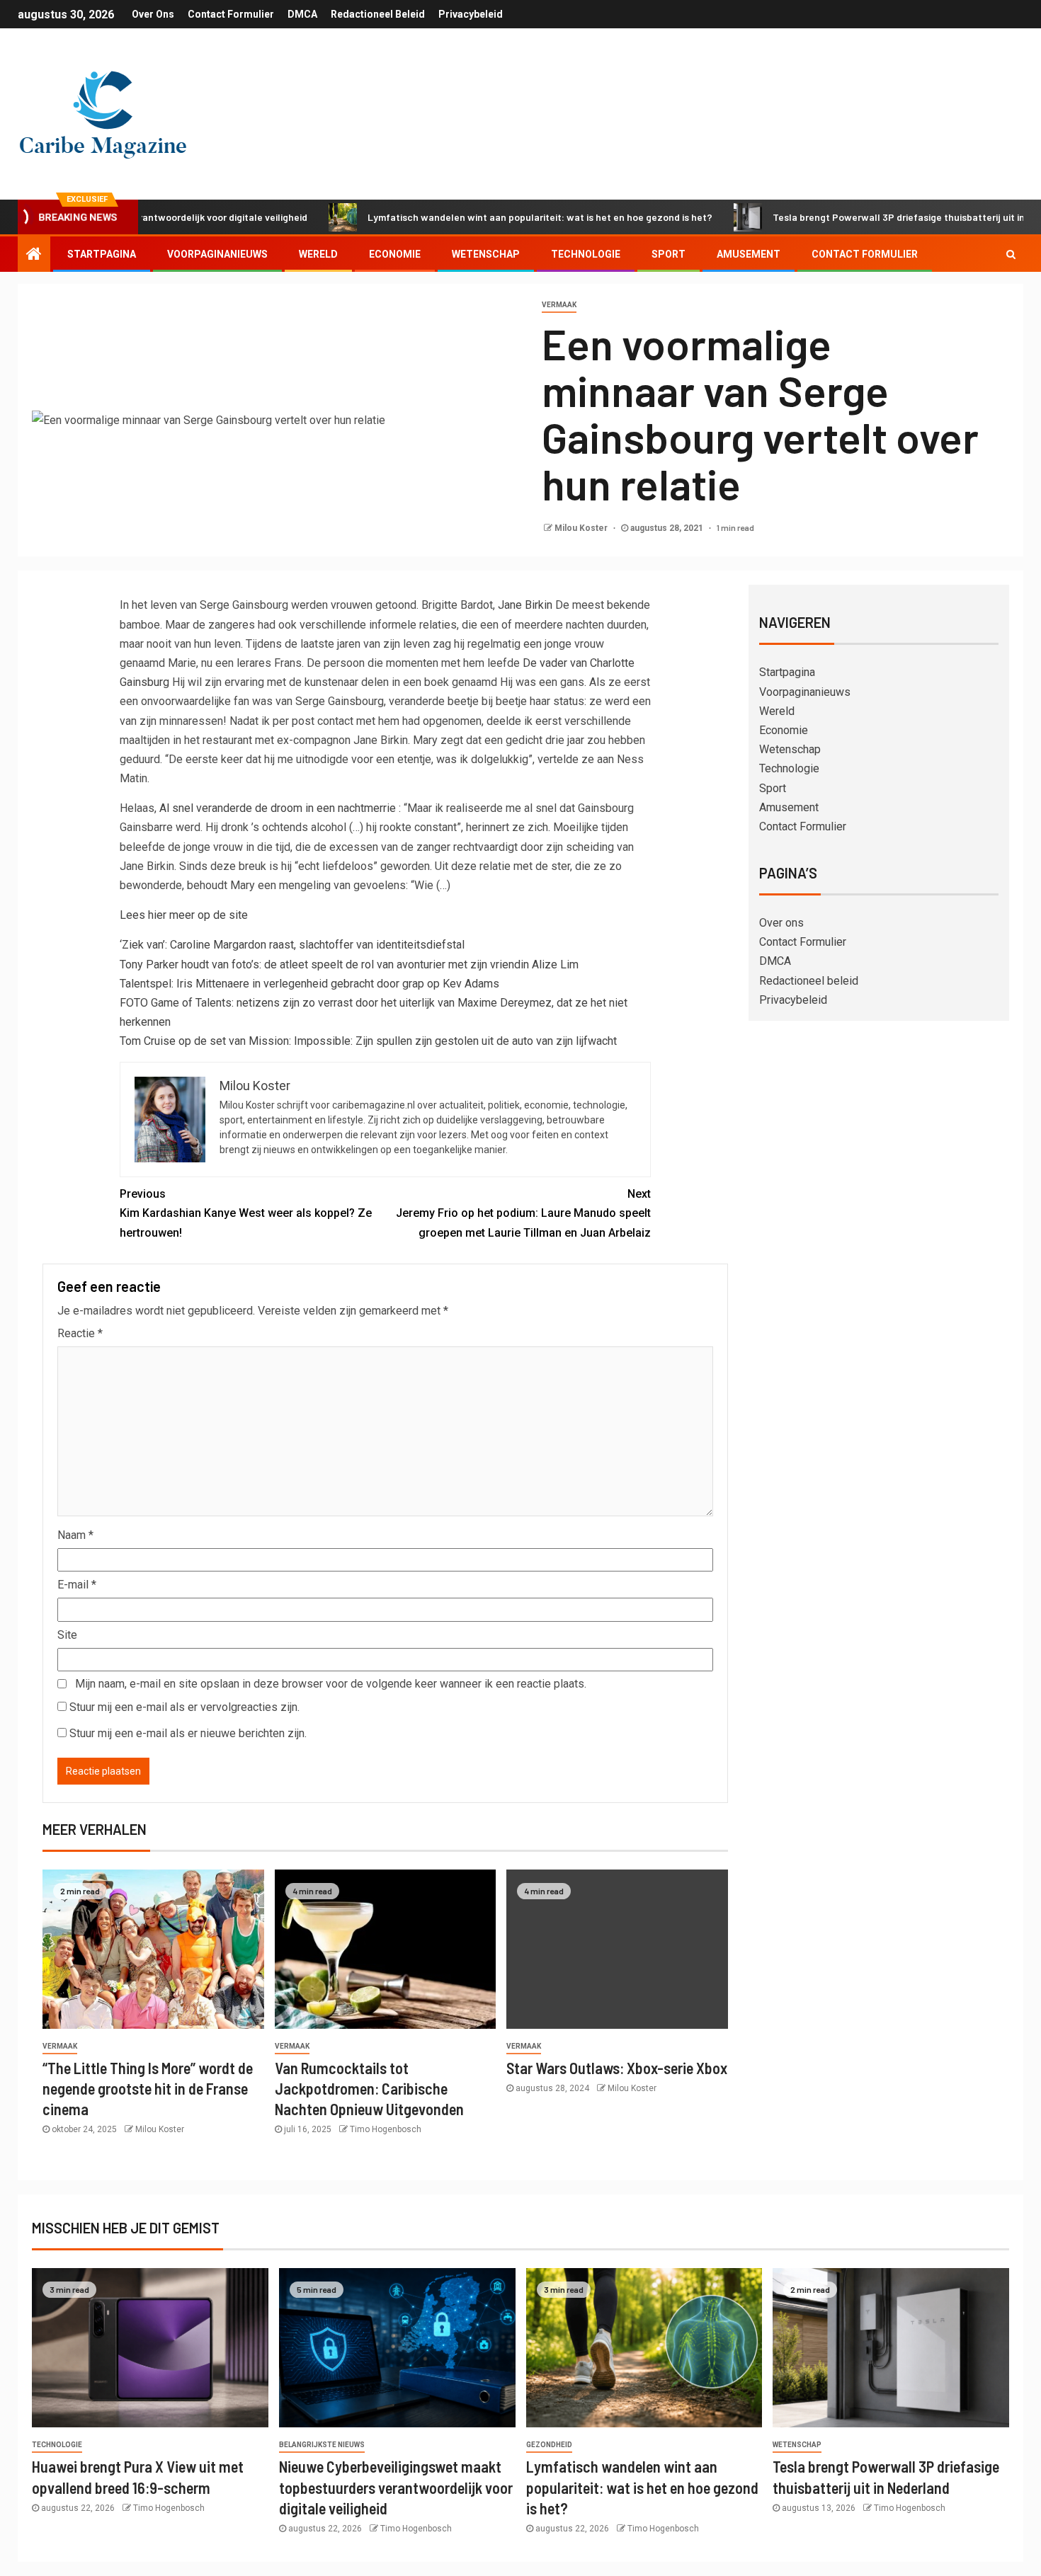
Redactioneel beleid (378, 14)
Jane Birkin (527, 605)
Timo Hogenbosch (386, 2129)
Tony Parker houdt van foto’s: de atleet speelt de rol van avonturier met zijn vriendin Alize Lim (349, 964)
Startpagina (102, 254)
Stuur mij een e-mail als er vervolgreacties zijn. (184, 1707)
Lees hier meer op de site (184, 915)
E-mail (77, 1585)
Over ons (153, 14)
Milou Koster (582, 528)
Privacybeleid (471, 14)
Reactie (80, 1333)
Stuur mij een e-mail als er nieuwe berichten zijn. (188, 1733)
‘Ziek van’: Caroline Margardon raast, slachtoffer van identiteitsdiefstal (292, 945)
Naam (75, 1535)
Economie (395, 254)
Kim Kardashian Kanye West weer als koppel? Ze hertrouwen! (246, 1213)
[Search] (1011, 254)
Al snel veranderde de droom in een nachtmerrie (279, 808)
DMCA (302, 14)
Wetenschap (486, 254)
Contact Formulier (231, 14)
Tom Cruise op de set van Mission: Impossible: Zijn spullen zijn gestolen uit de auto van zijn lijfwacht (368, 1041)
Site (67, 1635)
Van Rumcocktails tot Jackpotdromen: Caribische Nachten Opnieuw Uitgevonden (369, 2089)
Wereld (318, 254)
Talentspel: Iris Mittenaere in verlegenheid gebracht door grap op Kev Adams (309, 984)
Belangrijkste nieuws (322, 2445)
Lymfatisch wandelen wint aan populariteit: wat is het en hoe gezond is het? (476, 217)
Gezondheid (549, 2445)
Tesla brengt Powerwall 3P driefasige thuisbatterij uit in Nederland (859, 217)
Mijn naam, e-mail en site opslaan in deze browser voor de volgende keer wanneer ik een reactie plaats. (331, 1684)
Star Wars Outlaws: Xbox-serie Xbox (617, 2068)
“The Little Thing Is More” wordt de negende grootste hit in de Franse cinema (148, 2089)
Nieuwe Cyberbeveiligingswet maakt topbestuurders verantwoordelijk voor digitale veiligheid (396, 2487)
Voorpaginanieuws (217, 254)
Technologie (586, 254)
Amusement (749, 254)
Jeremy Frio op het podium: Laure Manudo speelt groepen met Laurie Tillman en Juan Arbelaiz (523, 1213)
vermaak (559, 305)
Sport (669, 254)
